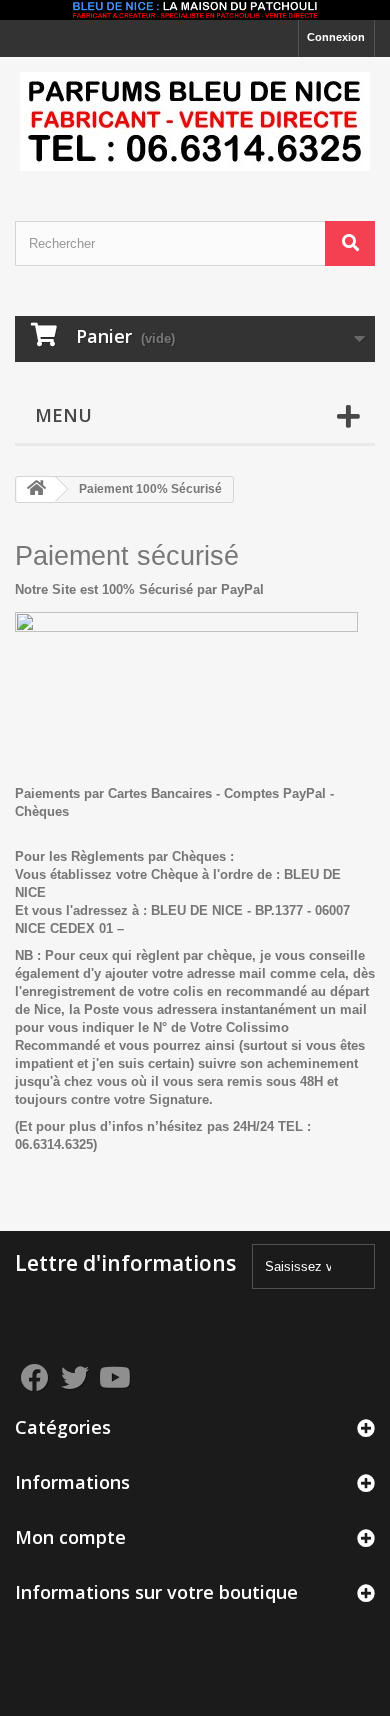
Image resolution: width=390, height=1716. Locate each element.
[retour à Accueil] (36, 489)
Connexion (336, 37)
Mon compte (70, 1537)
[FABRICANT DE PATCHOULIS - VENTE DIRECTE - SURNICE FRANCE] (195, 121)
